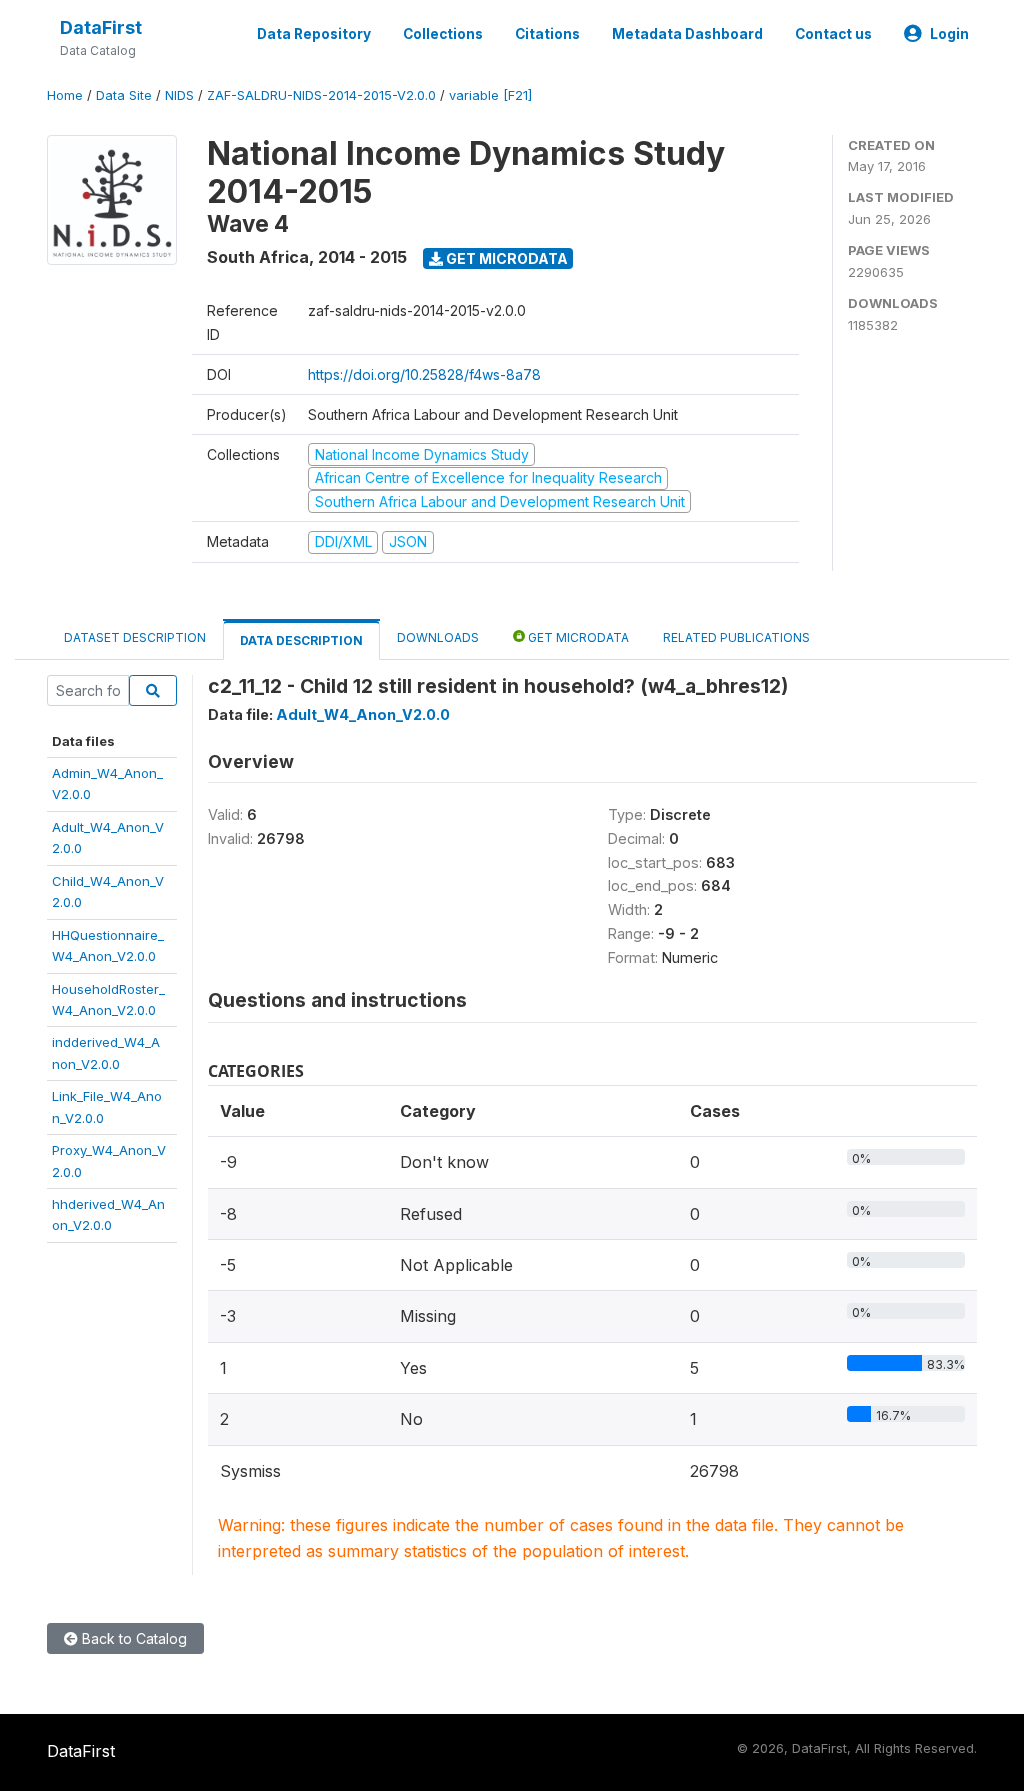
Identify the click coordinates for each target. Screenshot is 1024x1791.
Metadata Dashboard (687, 34)
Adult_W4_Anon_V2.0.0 (363, 714)
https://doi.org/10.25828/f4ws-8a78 (424, 374)
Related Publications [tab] (736, 637)
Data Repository (314, 34)
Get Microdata (505, 258)
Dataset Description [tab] (135, 637)
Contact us (833, 34)
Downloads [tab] (438, 637)
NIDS (179, 95)
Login (949, 34)
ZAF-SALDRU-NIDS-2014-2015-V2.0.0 (321, 95)
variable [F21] (490, 95)
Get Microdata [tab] (577, 637)
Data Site (124, 95)
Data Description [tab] (301, 640)
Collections (443, 34)
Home (65, 95)
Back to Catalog (132, 1638)
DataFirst (101, 27)
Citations (547, 34)
